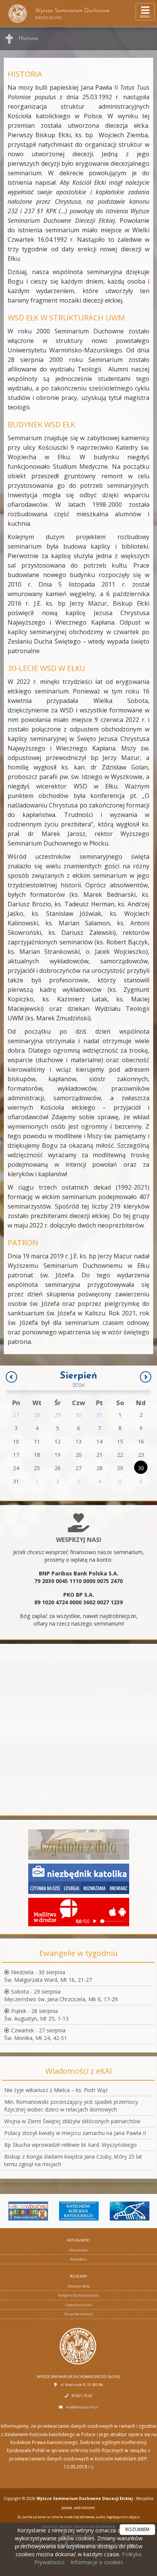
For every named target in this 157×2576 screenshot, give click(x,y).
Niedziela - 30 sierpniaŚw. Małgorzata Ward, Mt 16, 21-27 (48, 1976)
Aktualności (79, 2250)
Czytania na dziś (78, 2305)
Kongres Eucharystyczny (79, 2295)
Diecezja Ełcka (79, 2286)
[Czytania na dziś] (79, 1844)
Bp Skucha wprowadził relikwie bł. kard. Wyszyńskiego (70, 2145)
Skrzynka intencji (79, 2314)
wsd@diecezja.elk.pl (82, 2407)
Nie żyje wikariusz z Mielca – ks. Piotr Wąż (56, 2090)
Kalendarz (78, 2259)
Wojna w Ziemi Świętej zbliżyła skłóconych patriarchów (72, 2121)
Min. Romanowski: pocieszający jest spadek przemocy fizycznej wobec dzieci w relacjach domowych (71, 2106)
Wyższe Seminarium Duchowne (72, 14)
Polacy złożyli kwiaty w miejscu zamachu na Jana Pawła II (75, 2133)
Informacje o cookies (97, 2562)
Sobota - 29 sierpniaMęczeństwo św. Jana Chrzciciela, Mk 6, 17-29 (61, 1995)
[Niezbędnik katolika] (79, 1878)
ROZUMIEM (137, 2529)
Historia (28, 39)
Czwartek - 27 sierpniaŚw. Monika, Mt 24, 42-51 (36, 2034)
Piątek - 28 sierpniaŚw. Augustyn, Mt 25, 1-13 (36, 2015)
